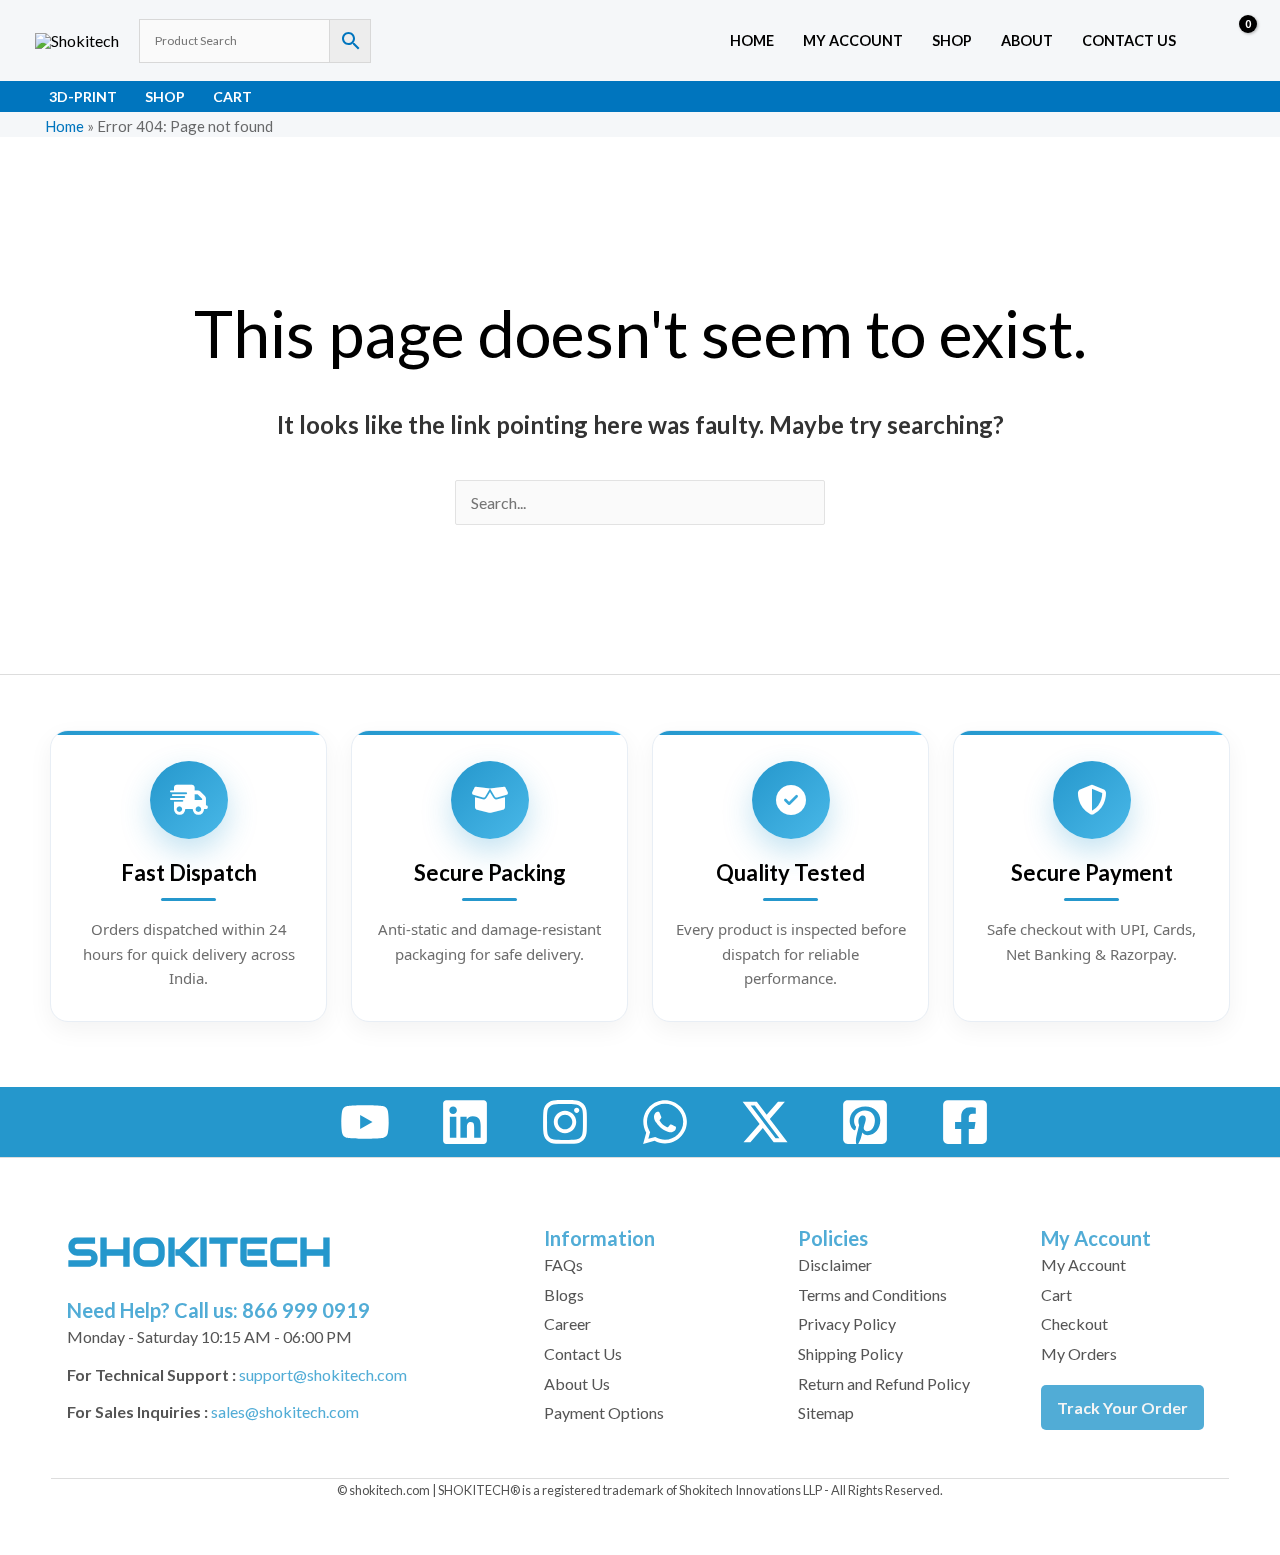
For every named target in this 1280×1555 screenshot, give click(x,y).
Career (567, 1323)
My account (853, 40)
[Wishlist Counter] (1196, 41)
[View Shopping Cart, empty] (1233, 41)
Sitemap (826, 1412)
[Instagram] (565, 1122)
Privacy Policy (847, 1323)
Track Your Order (1122, 1407)
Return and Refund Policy (884, 1383)
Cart (232, 96)
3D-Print (83, 96)
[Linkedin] (465, 1122)
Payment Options (604, 1412)
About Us (577, 1383)
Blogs (564, 1294)
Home (752, 40)
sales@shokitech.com (285, 1411)
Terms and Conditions (872, 1294)
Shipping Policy (850, 1353)
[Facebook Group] (965, 1122)
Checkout (1074, 1323)
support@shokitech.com (323, 1374)
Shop (952, 40)
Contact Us (1129, 40)
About (1027, 40)
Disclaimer (835, 1264)
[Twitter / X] (765, 1122)
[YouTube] (365, 1122)
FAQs (563, 1264)
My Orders (1079, 1353)
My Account (1083, 1264)
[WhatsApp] (665, 1122)
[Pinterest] (865, 1122)
